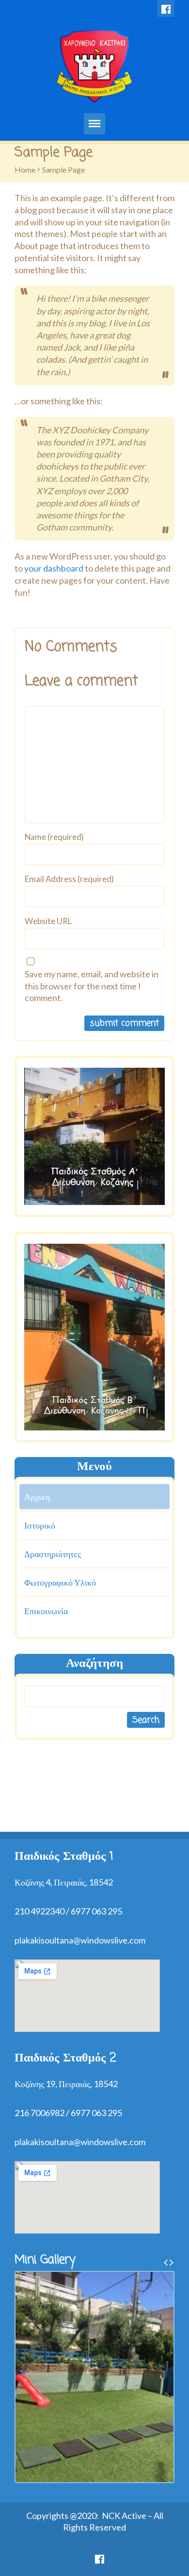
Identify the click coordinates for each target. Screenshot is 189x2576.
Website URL (48, 921)
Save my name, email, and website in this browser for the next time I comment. (92, 986)
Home (25, 169)
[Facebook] (166, 8)
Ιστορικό (40, 1525)
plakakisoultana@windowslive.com (80, 1940)
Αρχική (37, 1497)
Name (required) (54, 837)
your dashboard (54, 568)
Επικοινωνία (46, 1611)
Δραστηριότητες (53, 1554)
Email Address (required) (69, 879)
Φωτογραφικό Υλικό (60, 1582)
